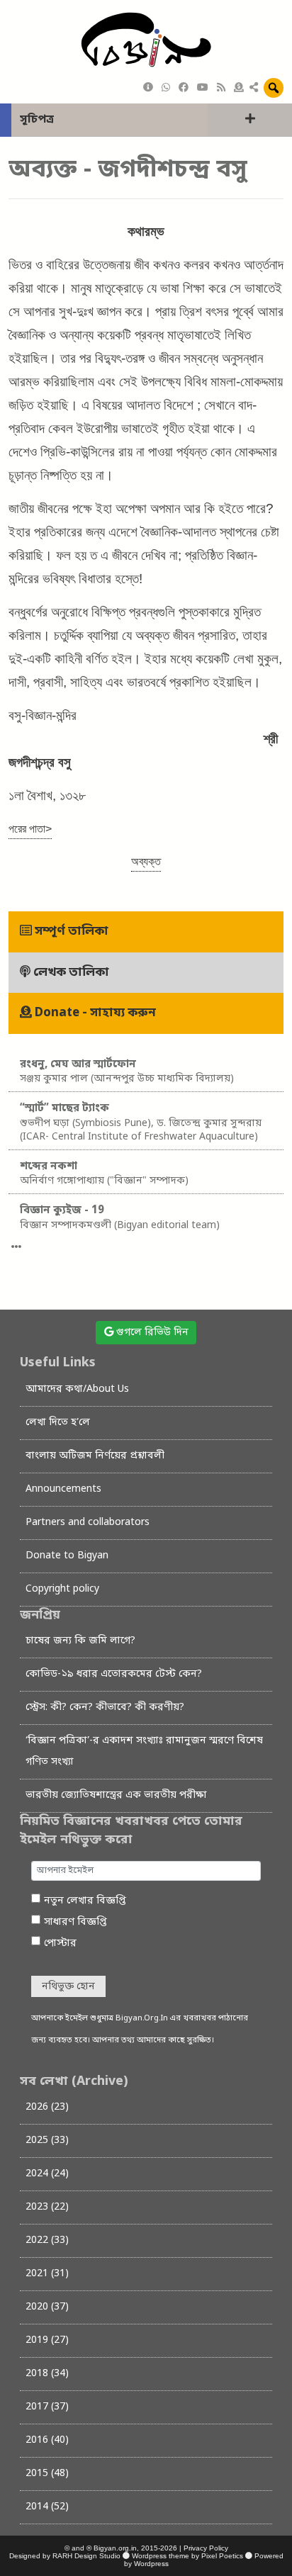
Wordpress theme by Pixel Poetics (187, 2556)
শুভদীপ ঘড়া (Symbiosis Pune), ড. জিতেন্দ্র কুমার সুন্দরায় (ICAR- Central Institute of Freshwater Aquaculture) (141, 1123)
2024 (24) (47, 2174)
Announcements (63, 1489)
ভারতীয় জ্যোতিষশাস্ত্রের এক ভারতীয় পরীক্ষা (116, 1795)
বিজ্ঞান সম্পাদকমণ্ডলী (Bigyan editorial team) (120, 1218)
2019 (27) (47, 2340)
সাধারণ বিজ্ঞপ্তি (75, 1922)
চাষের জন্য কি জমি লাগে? (80, 1641)
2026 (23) (47, 2107)
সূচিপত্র (37, 120)
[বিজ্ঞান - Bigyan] (146, 41)
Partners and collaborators (88, 1523)
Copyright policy (62, 1589)
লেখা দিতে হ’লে (58, 1423)
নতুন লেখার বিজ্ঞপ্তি (85, 1901)
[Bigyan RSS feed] (221, 88)
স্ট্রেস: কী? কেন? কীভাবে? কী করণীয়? (105, 1708)
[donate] (239, 88)
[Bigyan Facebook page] (184, 88)
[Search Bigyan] (274, 88)
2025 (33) (47, 2141)
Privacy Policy (206, 2548)
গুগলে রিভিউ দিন (151, 1333)
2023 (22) (47, 2207)
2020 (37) (47, 2307)
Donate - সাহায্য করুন (94, 1013)
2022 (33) (47, 2240)
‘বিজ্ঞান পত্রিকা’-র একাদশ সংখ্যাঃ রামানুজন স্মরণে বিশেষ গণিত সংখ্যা (144, 1751)
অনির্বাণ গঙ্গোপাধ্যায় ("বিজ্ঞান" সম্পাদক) (104, 1174)
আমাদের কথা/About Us (77, 1389)
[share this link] (254, 89)
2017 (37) (47, 2407)
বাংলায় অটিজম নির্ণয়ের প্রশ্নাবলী (95, 1456)
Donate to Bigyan (67, 1556)
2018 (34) (47, 2374)
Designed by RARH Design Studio (65, 2556)
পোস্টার (60, 1944)
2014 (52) (47, 2507)
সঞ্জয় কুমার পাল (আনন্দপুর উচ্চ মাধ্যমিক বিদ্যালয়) (127, 1072)
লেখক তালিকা (70, 973)
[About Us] (148, 88)
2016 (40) (47, 2440)
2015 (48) (47, 2474)
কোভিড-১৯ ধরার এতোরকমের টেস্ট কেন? (114, 1674)
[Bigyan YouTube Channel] (203, 88)
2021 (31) (47, 2274)
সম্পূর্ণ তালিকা (70, 932)
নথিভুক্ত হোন (68, 1987)
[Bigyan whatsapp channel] (166, 88)
